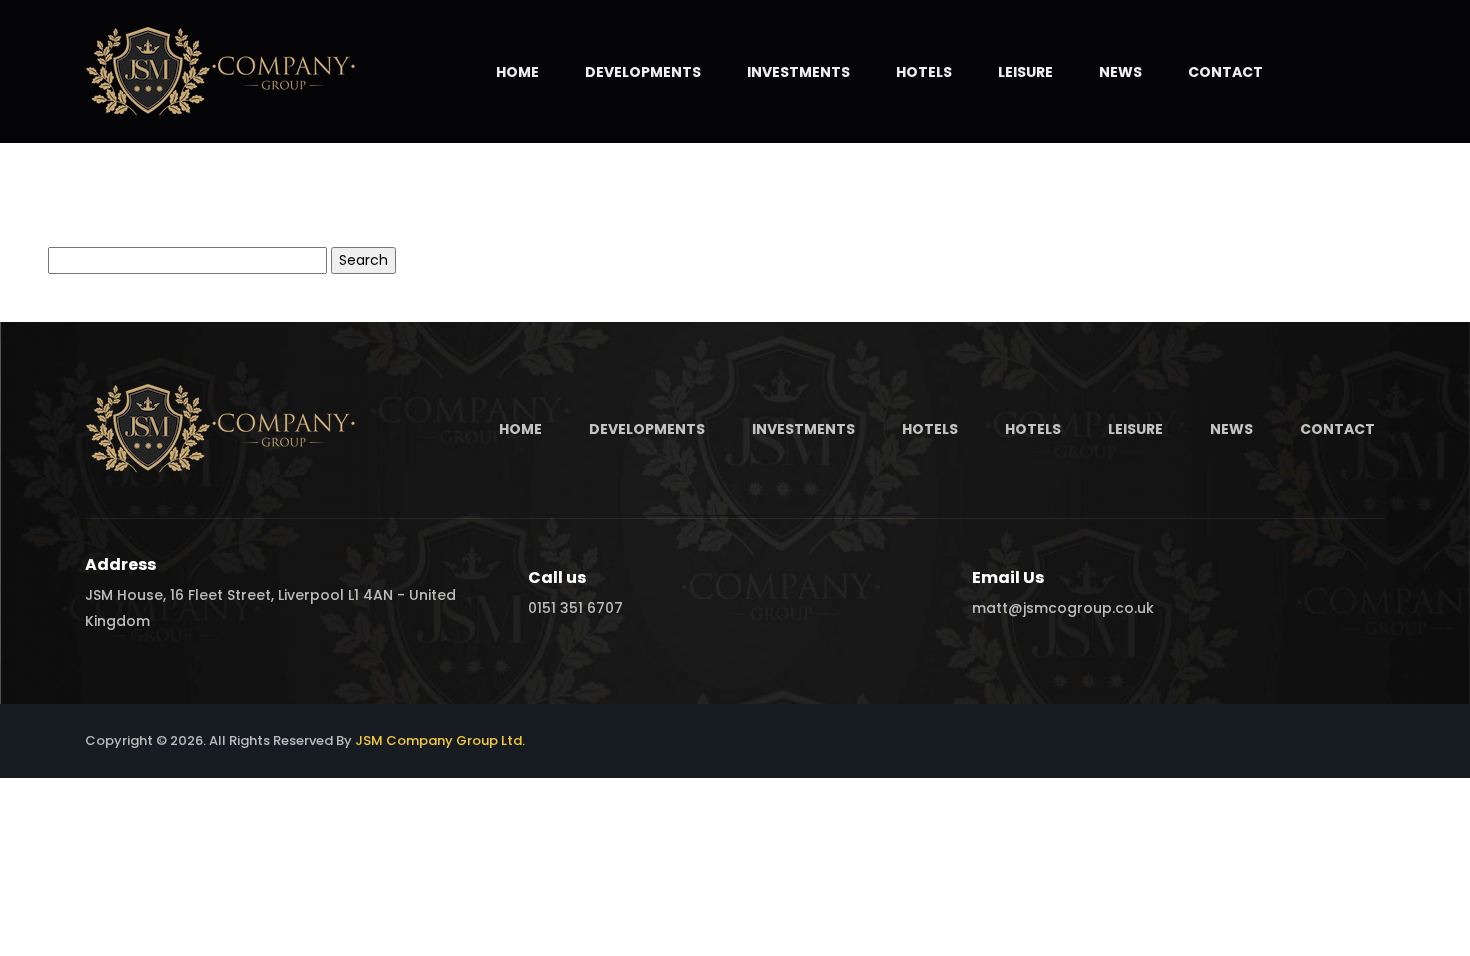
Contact (1225, 72)
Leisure (1025, 72)
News (1120, 72)
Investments (798, 72)
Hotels (924, 72)
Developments (643, 72)
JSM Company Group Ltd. (440, 740)
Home (517, 72)
